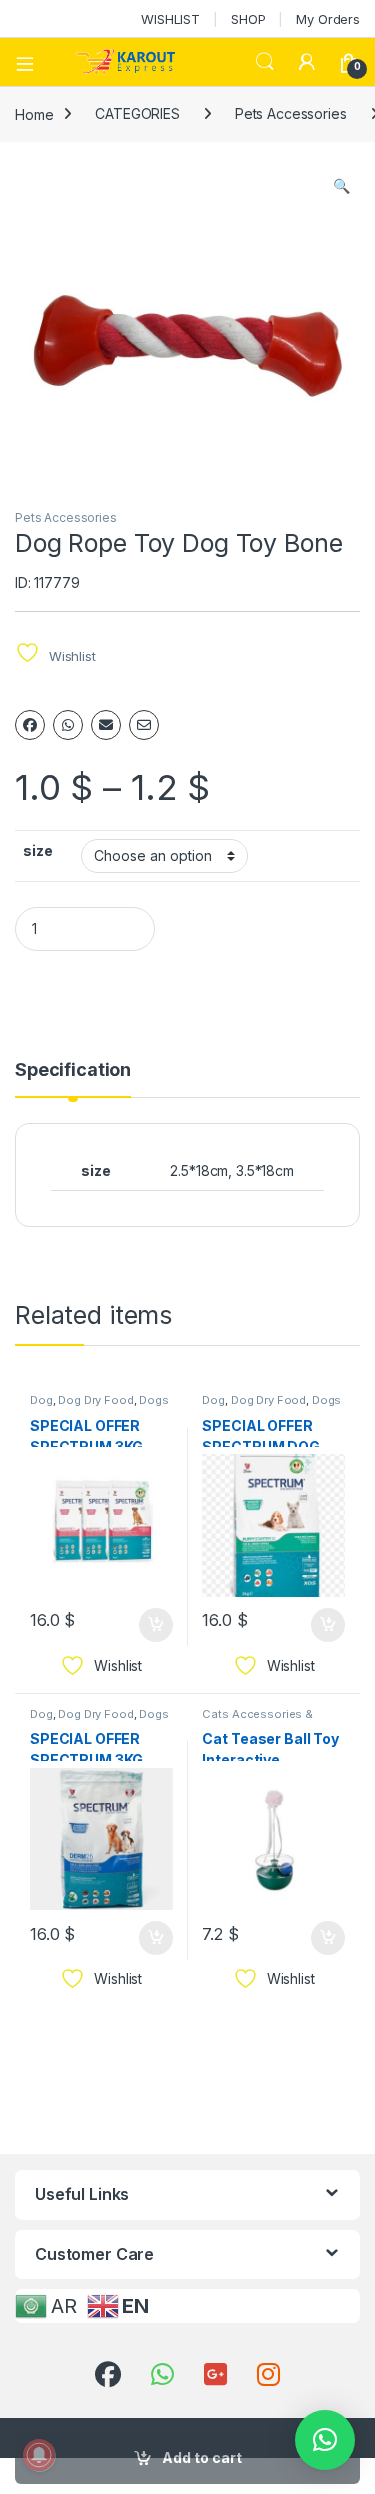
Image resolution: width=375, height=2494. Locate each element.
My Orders (328, 19)
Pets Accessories (291, 113)
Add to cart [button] (156, 1625)
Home (34, 113)
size (37, 850)
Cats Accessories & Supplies (257, 1720)
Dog (41, 1400)
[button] (341, 186)
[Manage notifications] (39, 2455)
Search (265, 62)
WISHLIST (170, 19)
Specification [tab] (73, 1070)
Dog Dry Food (95, 1400)
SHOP (248, 19)
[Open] (32, 62)
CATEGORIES (137, 113)
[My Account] (307, 62)
